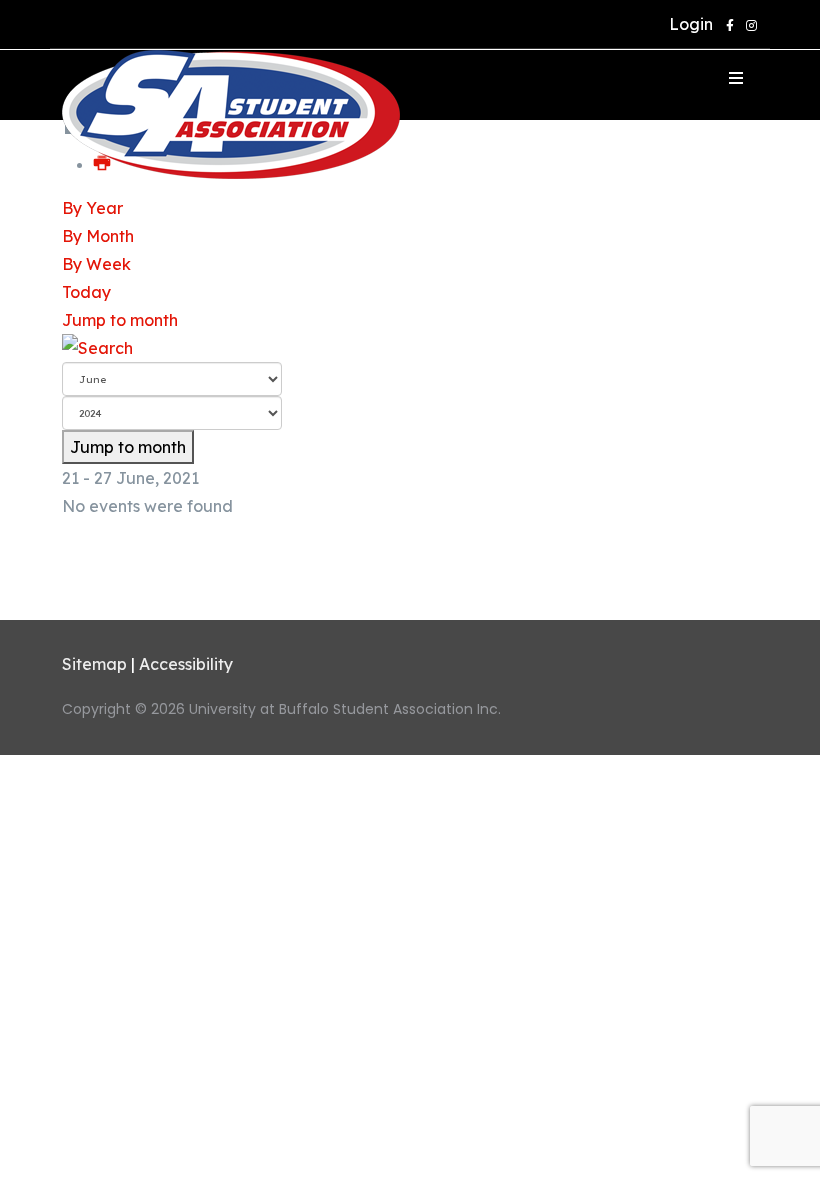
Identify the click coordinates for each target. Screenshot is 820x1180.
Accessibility (186, 664)
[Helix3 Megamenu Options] (736, 78)
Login (687, 24)
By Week (96, 264)
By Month (98, 236)
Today (86, 292)
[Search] (410, 348)
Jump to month (120, 320)
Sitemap (94, 664)
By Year (92, 208)
